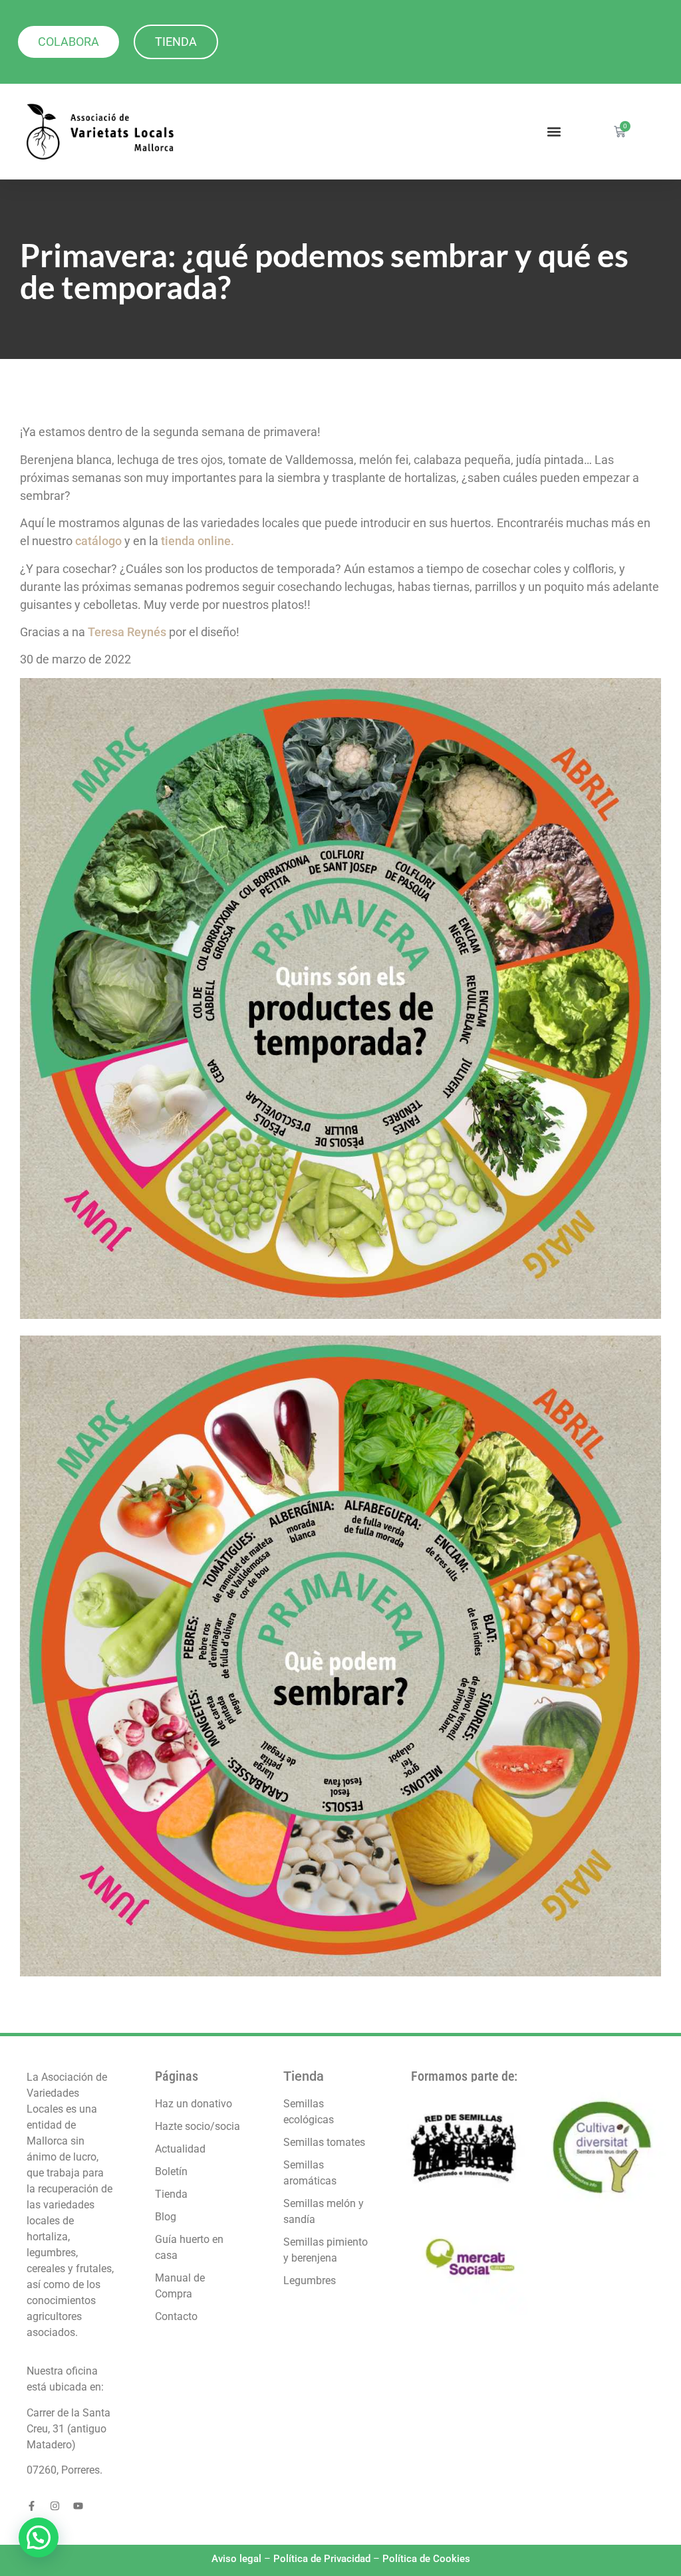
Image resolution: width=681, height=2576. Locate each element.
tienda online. (198, 541)
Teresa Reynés (127, 632)
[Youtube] (78, 2506)
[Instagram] (55, 2506)
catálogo (98, 541)
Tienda (304, 2076)
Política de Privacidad (322, 2559)
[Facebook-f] (32, 2506)
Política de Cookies (426, 2559)
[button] (554, 132)
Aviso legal (236, 2559)
